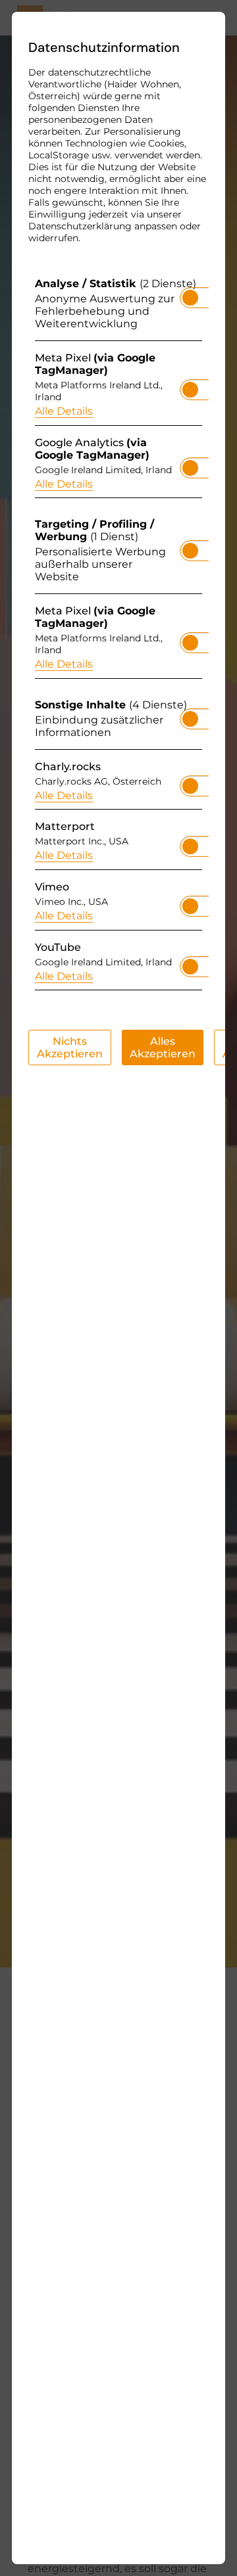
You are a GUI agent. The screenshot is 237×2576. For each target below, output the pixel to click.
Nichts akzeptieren (70, 1047)
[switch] (190, 294)
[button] (190, 298)
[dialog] (118, 1288)
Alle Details (64, 411)
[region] (118, 637)
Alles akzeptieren (163, 1047)
